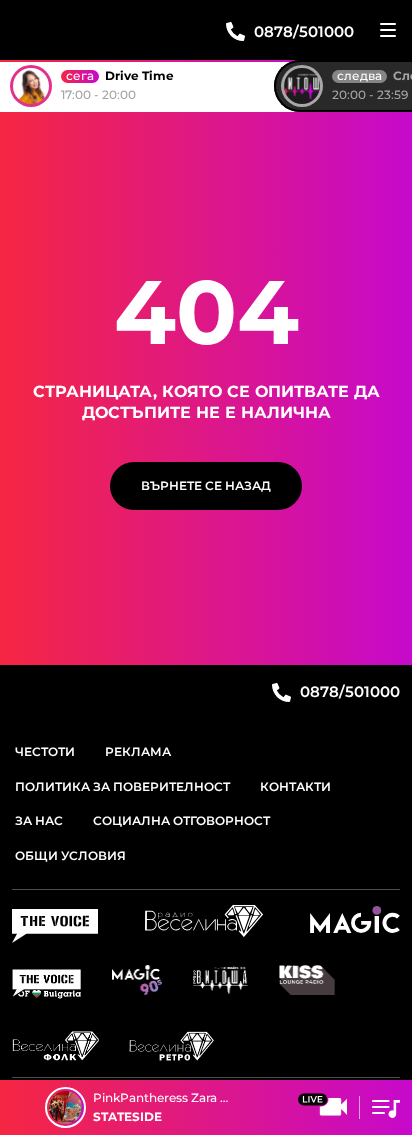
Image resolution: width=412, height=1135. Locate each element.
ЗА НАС (39, 820)
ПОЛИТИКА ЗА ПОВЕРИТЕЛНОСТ (122, 786)
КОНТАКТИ (295, 786)
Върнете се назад (206, 485)
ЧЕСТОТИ (45, 751)
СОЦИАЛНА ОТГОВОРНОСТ (181, 820)
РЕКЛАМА (138, 751)
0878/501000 (348, 691)
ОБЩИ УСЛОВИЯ (70, 855)
